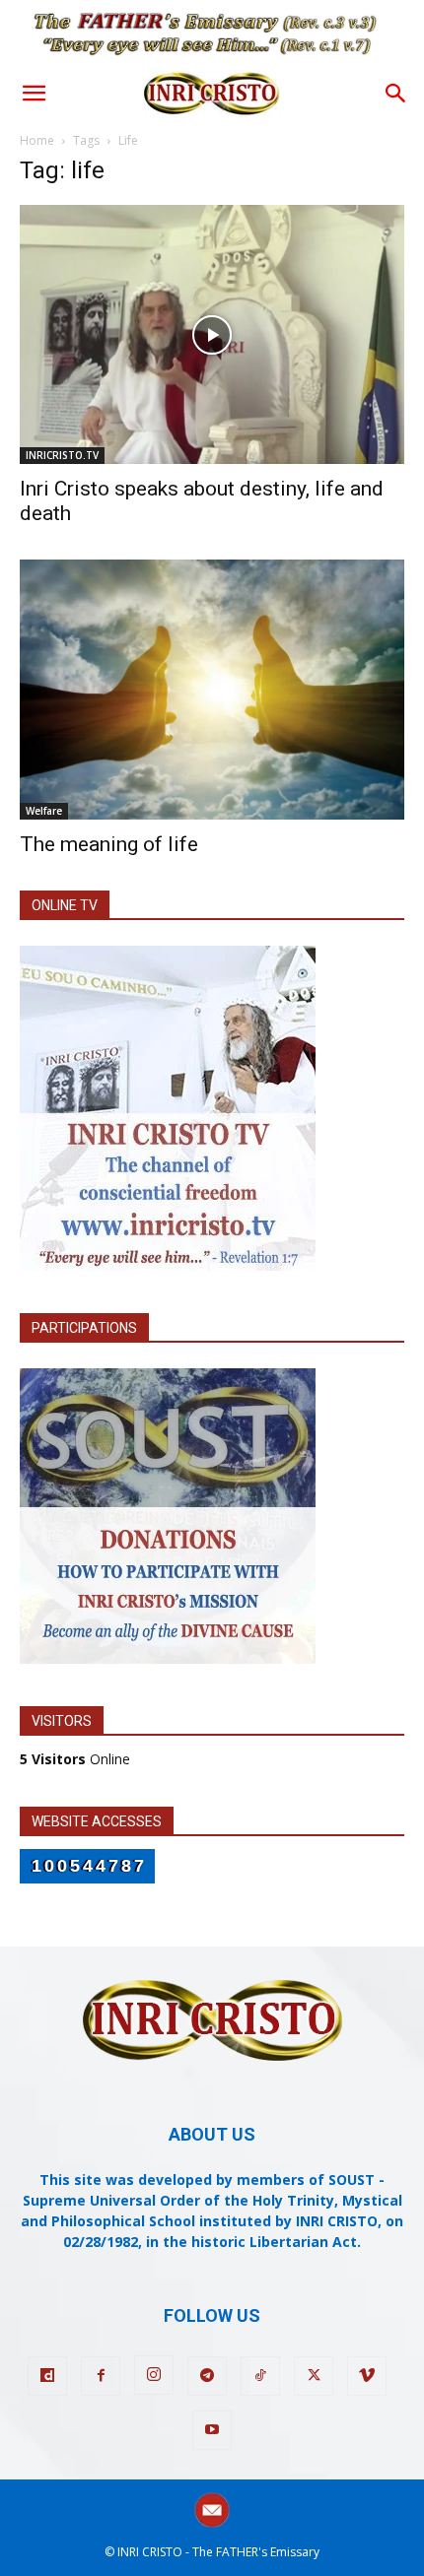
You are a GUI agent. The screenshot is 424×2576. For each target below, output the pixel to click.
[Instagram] (154, 2375)
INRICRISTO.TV (62, 455)
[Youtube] (212, 2430)
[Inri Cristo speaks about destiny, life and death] (212, 334)
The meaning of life (109, 844)
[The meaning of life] (212, 689)
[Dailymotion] (47, 2376)
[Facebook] (101, 2376)
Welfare (44, 811)
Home (37, 140)
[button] (34, 94)
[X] (314, 2376)
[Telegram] (207, 2376)
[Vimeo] (367, 2376)
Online (75, 1759)
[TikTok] (260, 2376)
